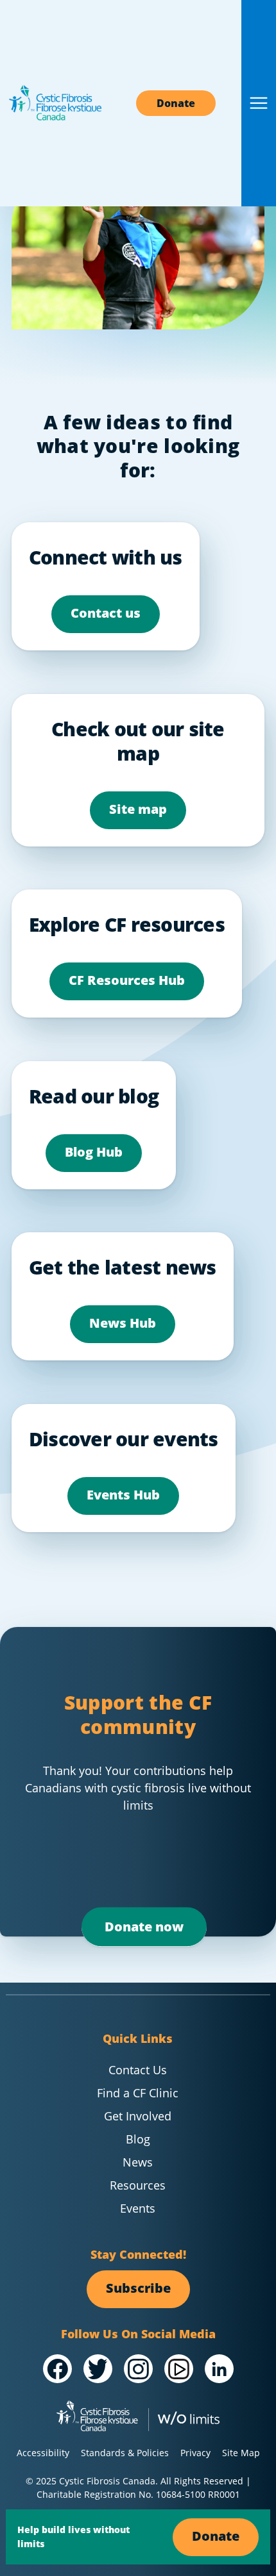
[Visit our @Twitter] (98, 2369)
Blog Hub (94, 1152)
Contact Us (138, 2070)
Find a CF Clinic (138, 2093)
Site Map (241, 2453)
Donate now (144, 1927)
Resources (138, 2185)
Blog (138, 2139)
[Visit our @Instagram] (138, 2369)
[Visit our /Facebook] (57, 2369)
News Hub (123, 1323)
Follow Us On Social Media (138, 2334)
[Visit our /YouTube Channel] (179, 2369)
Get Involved (138, 2116)
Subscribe (138, 2288)
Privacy (195, 2453)
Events (138, 2208)
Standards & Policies (125, 2453)
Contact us (106, 613)
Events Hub (123, 1495)
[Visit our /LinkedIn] (219, 2369)
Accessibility (43, 2453)
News (138, 2162)
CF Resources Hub (127, 980)
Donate (176, 103)
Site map (138, 809)
